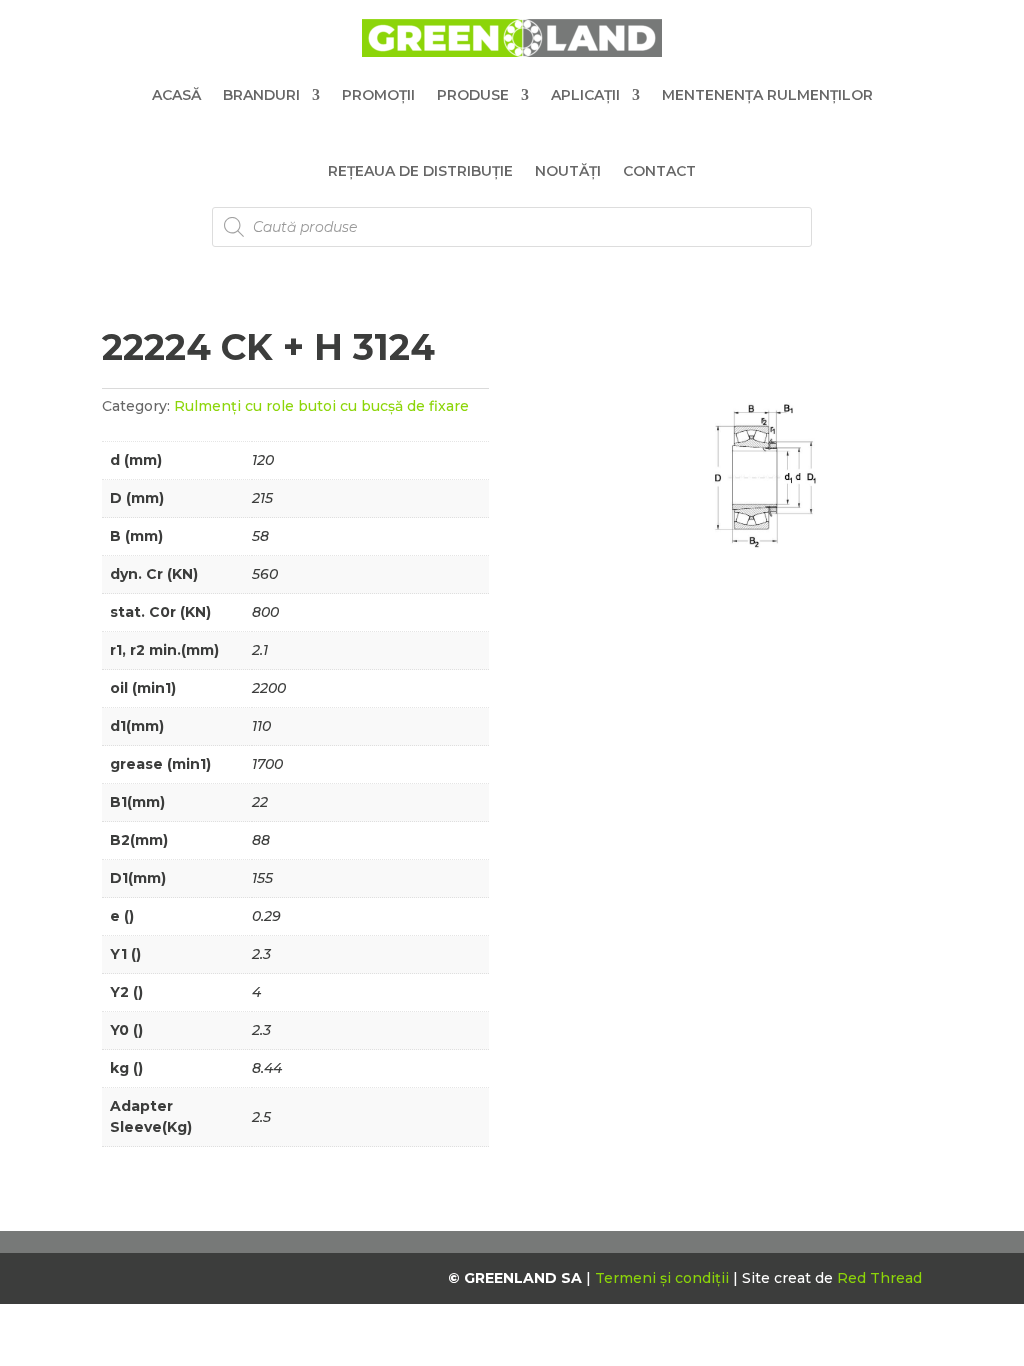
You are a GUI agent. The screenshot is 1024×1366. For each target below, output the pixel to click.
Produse (473, 95)
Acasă (176, 95)
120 (263, 460)
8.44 (267, 1068)
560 (265, 574)
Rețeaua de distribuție (420, 171)
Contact (659, 171)
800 (265, 612)
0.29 (266, 916)
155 (262, 878)
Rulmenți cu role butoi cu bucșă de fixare (321, 406)
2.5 (261, 1117)
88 (261, 840)
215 (262, 498)
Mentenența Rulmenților (767, 95)
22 (260, 802)
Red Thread (879, 1278)
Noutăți (568, 171)
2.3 (261, 954)
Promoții (378, 95)
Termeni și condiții (664, 1278)
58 (260, 536)
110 (261, 726)
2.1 (260, 650)
